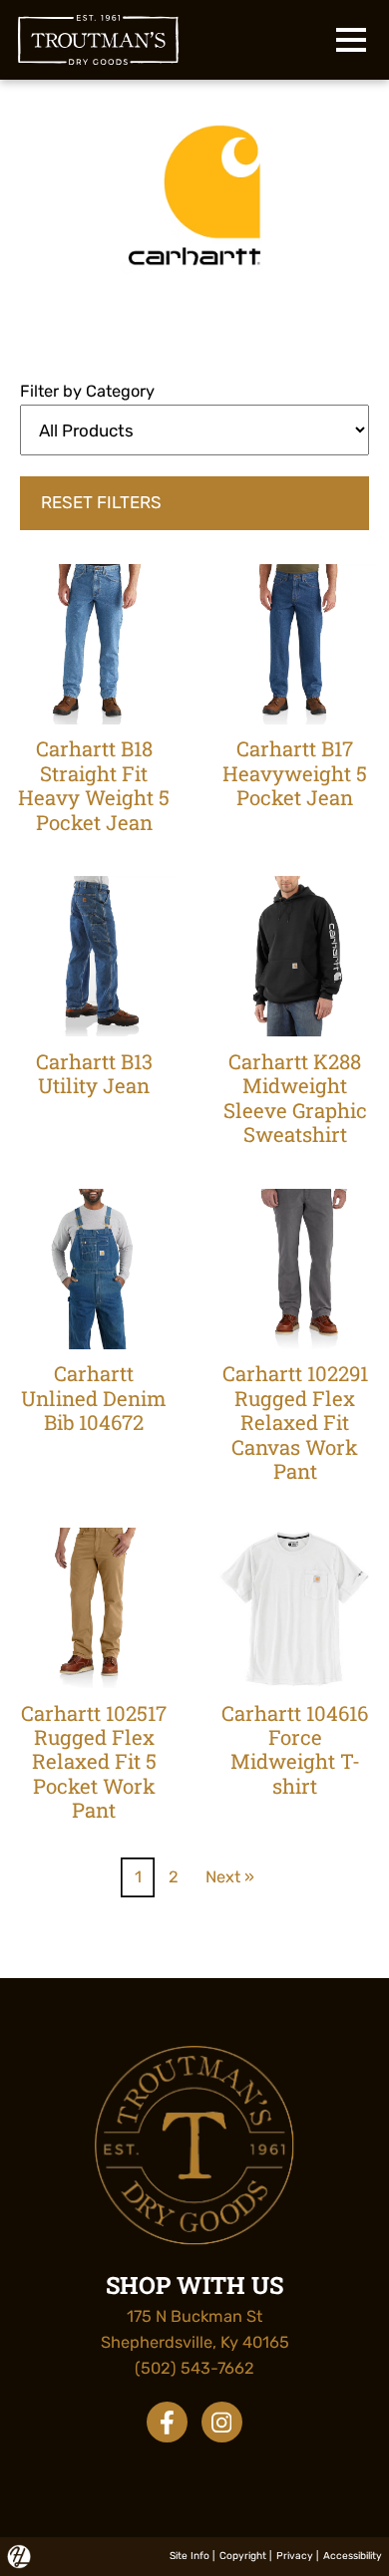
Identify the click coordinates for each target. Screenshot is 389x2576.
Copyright (243, 2556)
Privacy (295, 2556)
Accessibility (353, 2556)
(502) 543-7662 (194, 2368)
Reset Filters (101, 502)
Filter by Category (87, 391)
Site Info (190, 2556)
